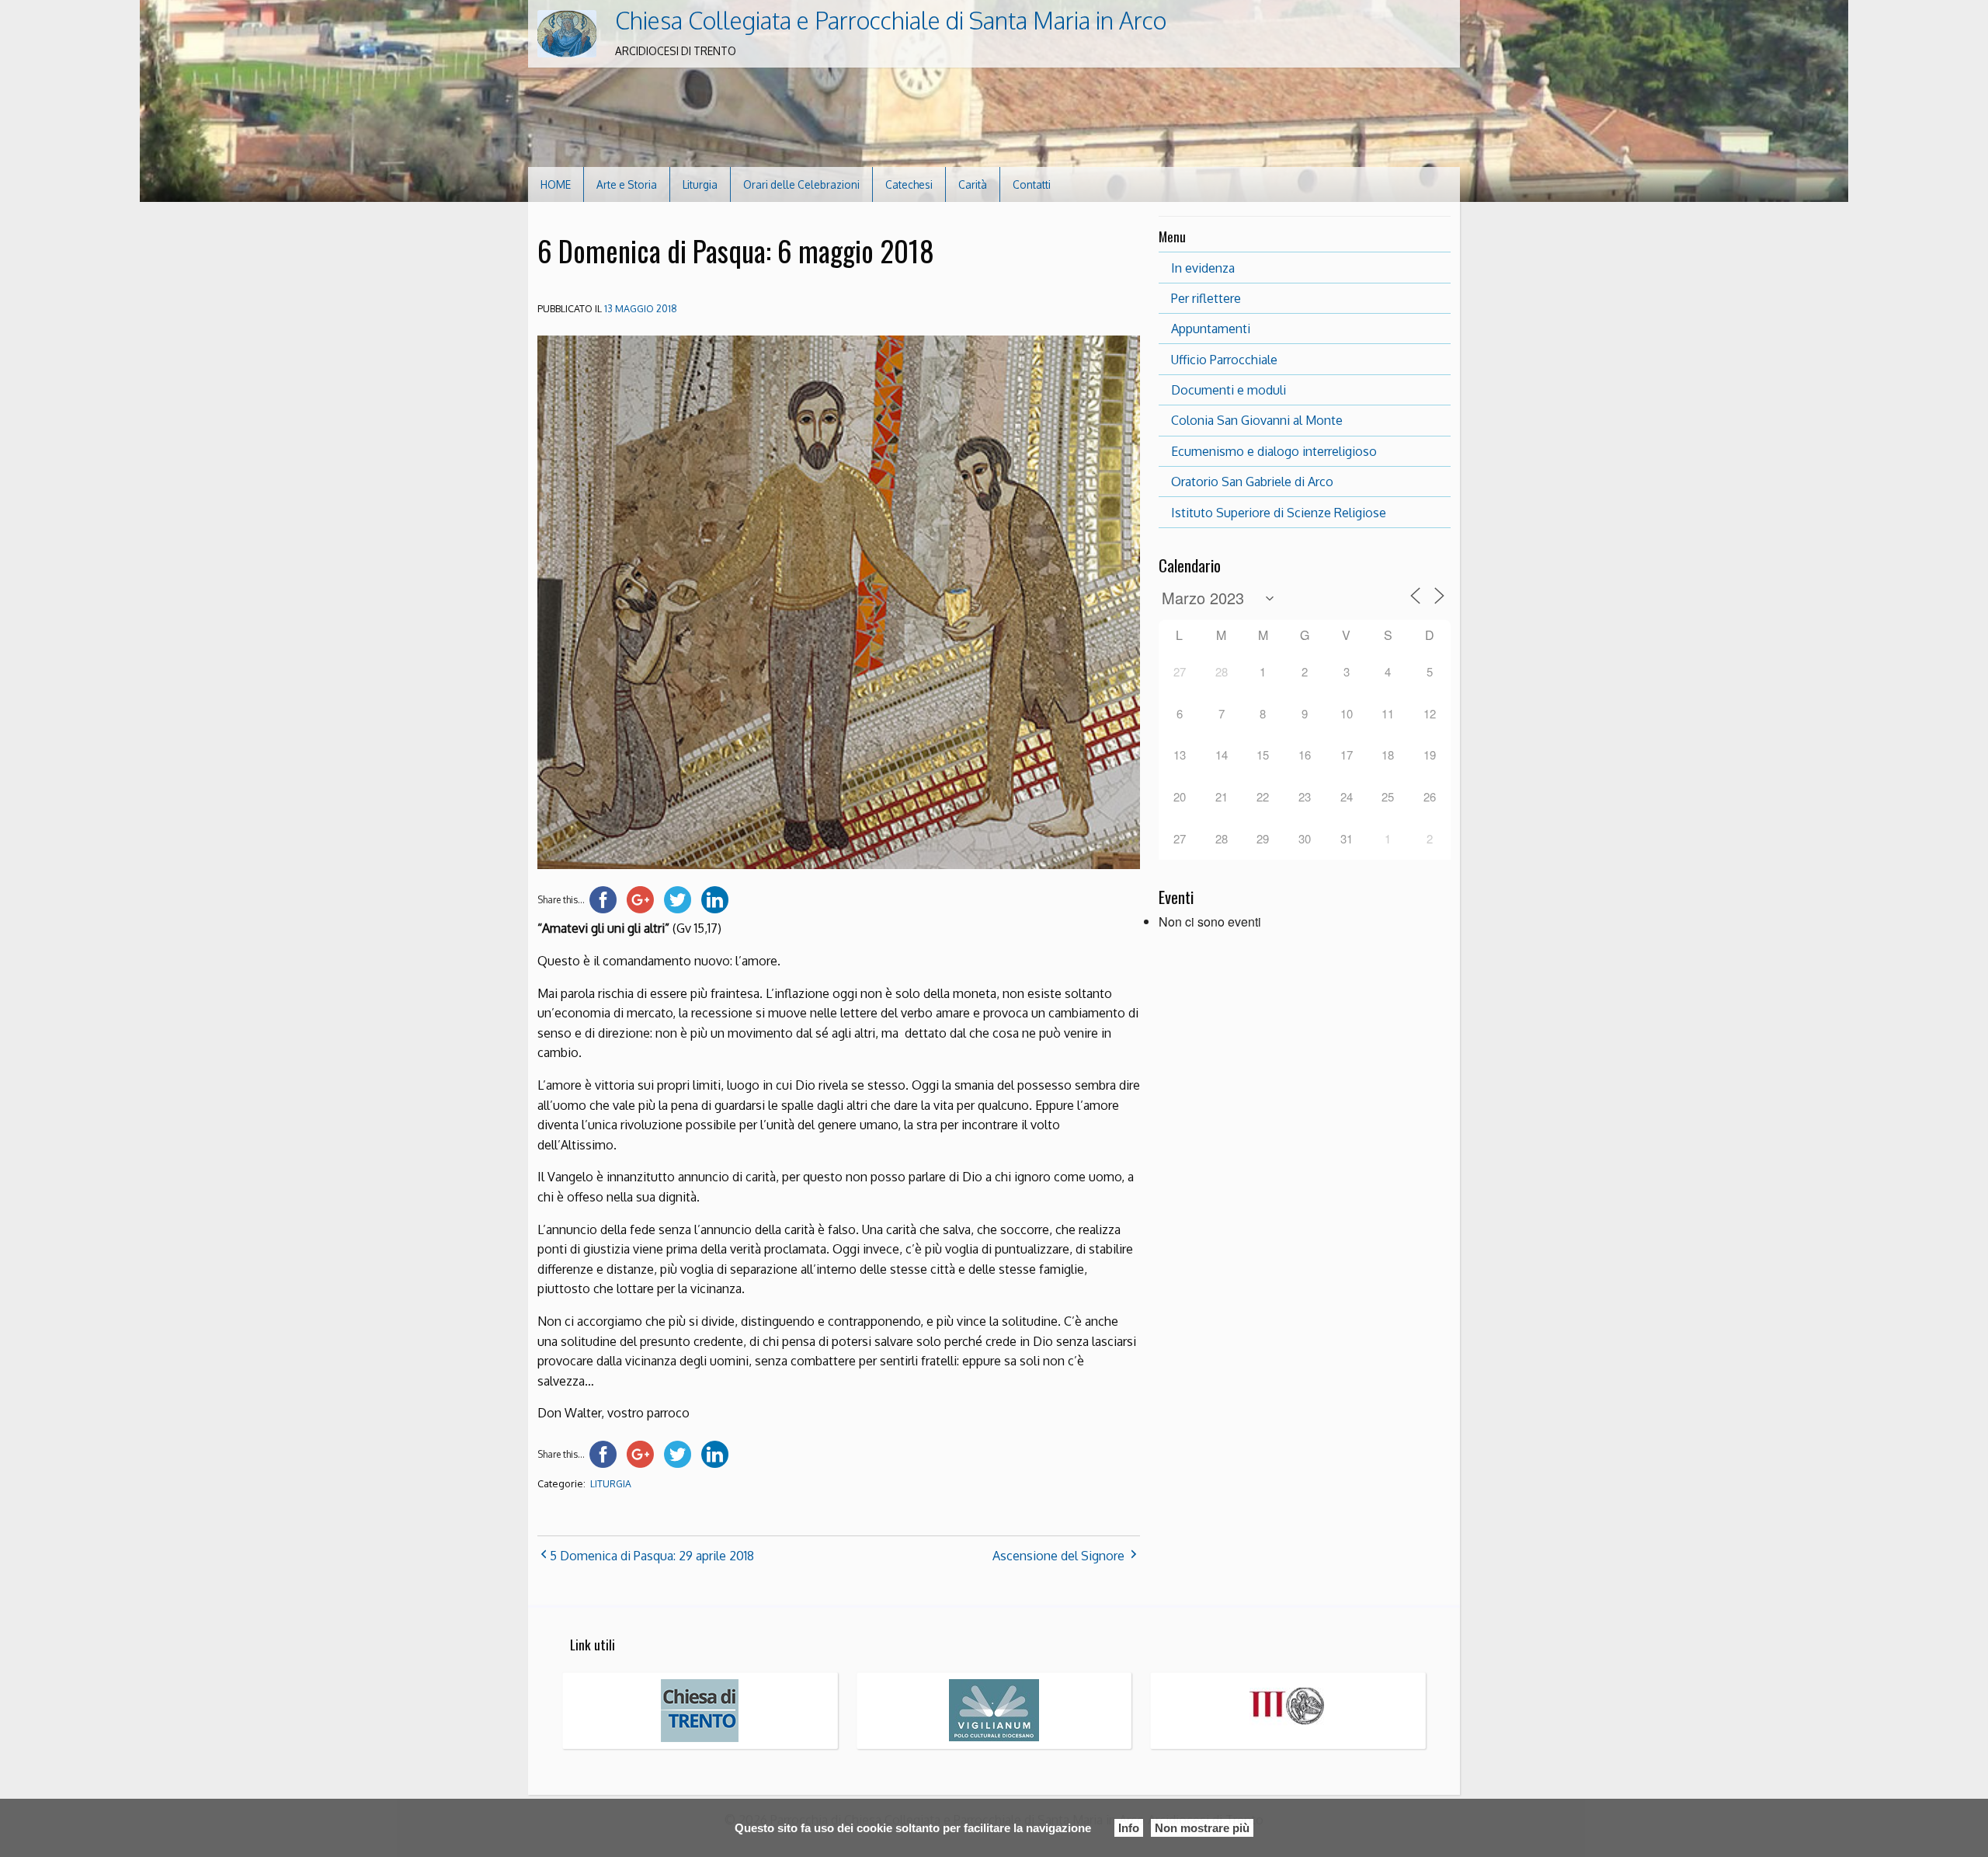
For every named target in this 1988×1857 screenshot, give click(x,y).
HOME (556, 184)
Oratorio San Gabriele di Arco (1252, 482)
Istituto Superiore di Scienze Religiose (1279, 513)
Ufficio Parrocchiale (1224, 360)
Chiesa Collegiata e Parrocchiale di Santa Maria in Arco (891, 20)
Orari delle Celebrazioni (801, 184)
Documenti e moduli (1229, 390)
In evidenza (1203, 268)
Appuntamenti (1211, 329)
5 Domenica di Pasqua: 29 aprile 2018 (652, 1556)
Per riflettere (1206, 298)
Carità (973, 184)
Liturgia (700, 184)
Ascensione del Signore (1058, 1556)
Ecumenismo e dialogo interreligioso (1274, 451)
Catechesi (909, 184)
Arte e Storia (627, 184)
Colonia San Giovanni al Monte (1257, 420)
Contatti (1032, 184)
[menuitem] (556, 184)
